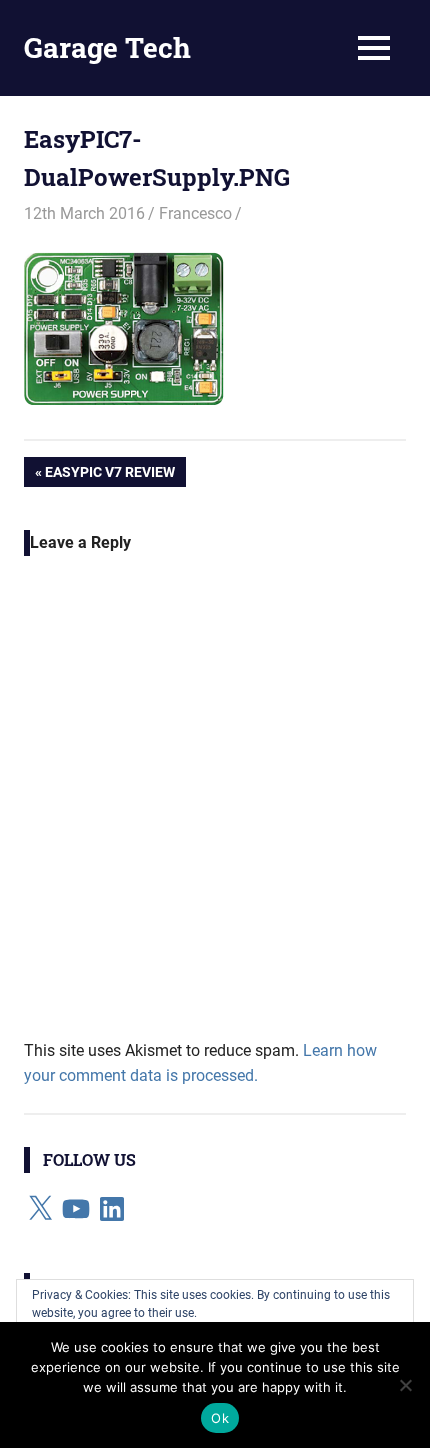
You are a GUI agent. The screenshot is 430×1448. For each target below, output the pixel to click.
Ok (220, 1418)
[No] (405, 1385)
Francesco (195, 213)
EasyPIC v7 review (109, 475)
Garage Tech (107, 47)
